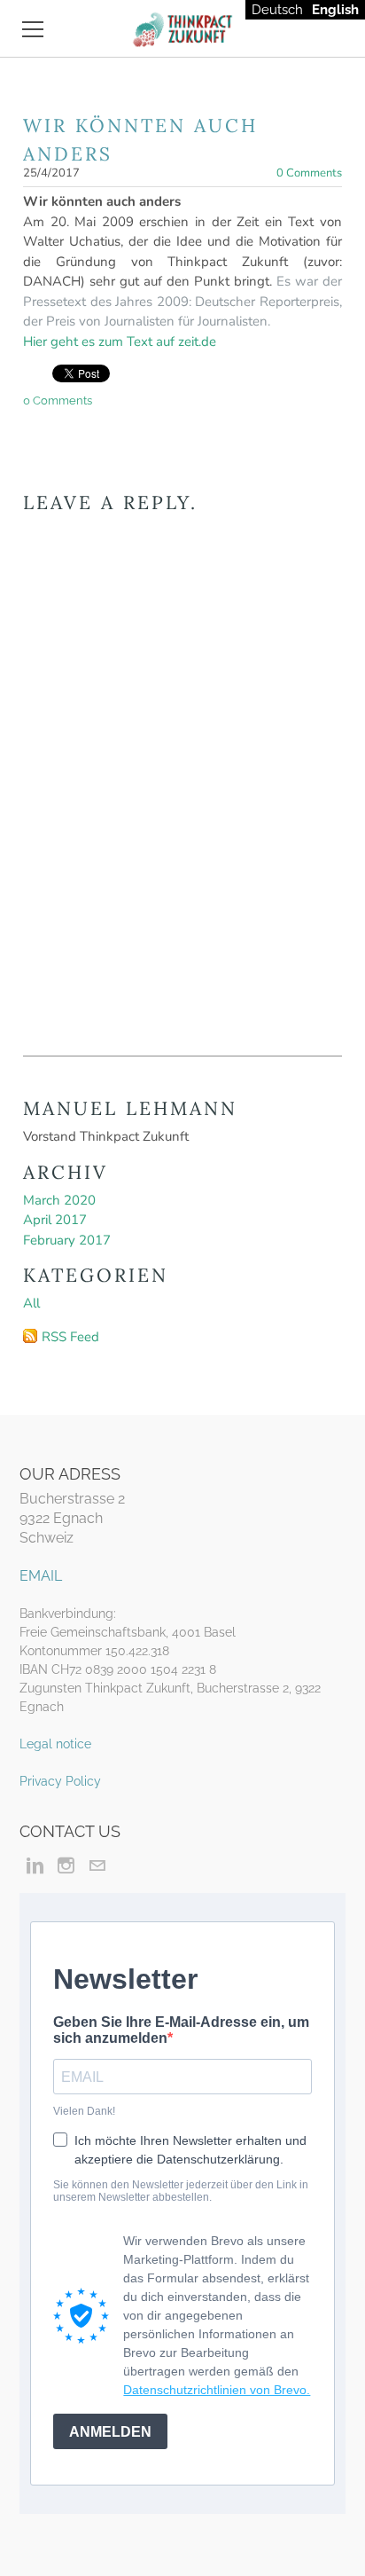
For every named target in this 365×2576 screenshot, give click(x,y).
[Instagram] (66, 1865)
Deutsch (277, 10)
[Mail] (97, 1865)
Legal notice (55, 1744)
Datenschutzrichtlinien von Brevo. (217, 2390)
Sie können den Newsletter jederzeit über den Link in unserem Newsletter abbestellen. (181, 2191)
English (335, 10)
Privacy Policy (60, 1781)
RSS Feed (70, 1337)
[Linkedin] (35, 1865)
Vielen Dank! (84, 2111)
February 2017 (67, 1240)
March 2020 (59, 1200)
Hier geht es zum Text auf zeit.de (120, 342)
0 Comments (309, 173)
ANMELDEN (110, 2432)
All (31, 1303)
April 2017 (55, 1220)
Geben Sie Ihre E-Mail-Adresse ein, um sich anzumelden (181, 2030)
